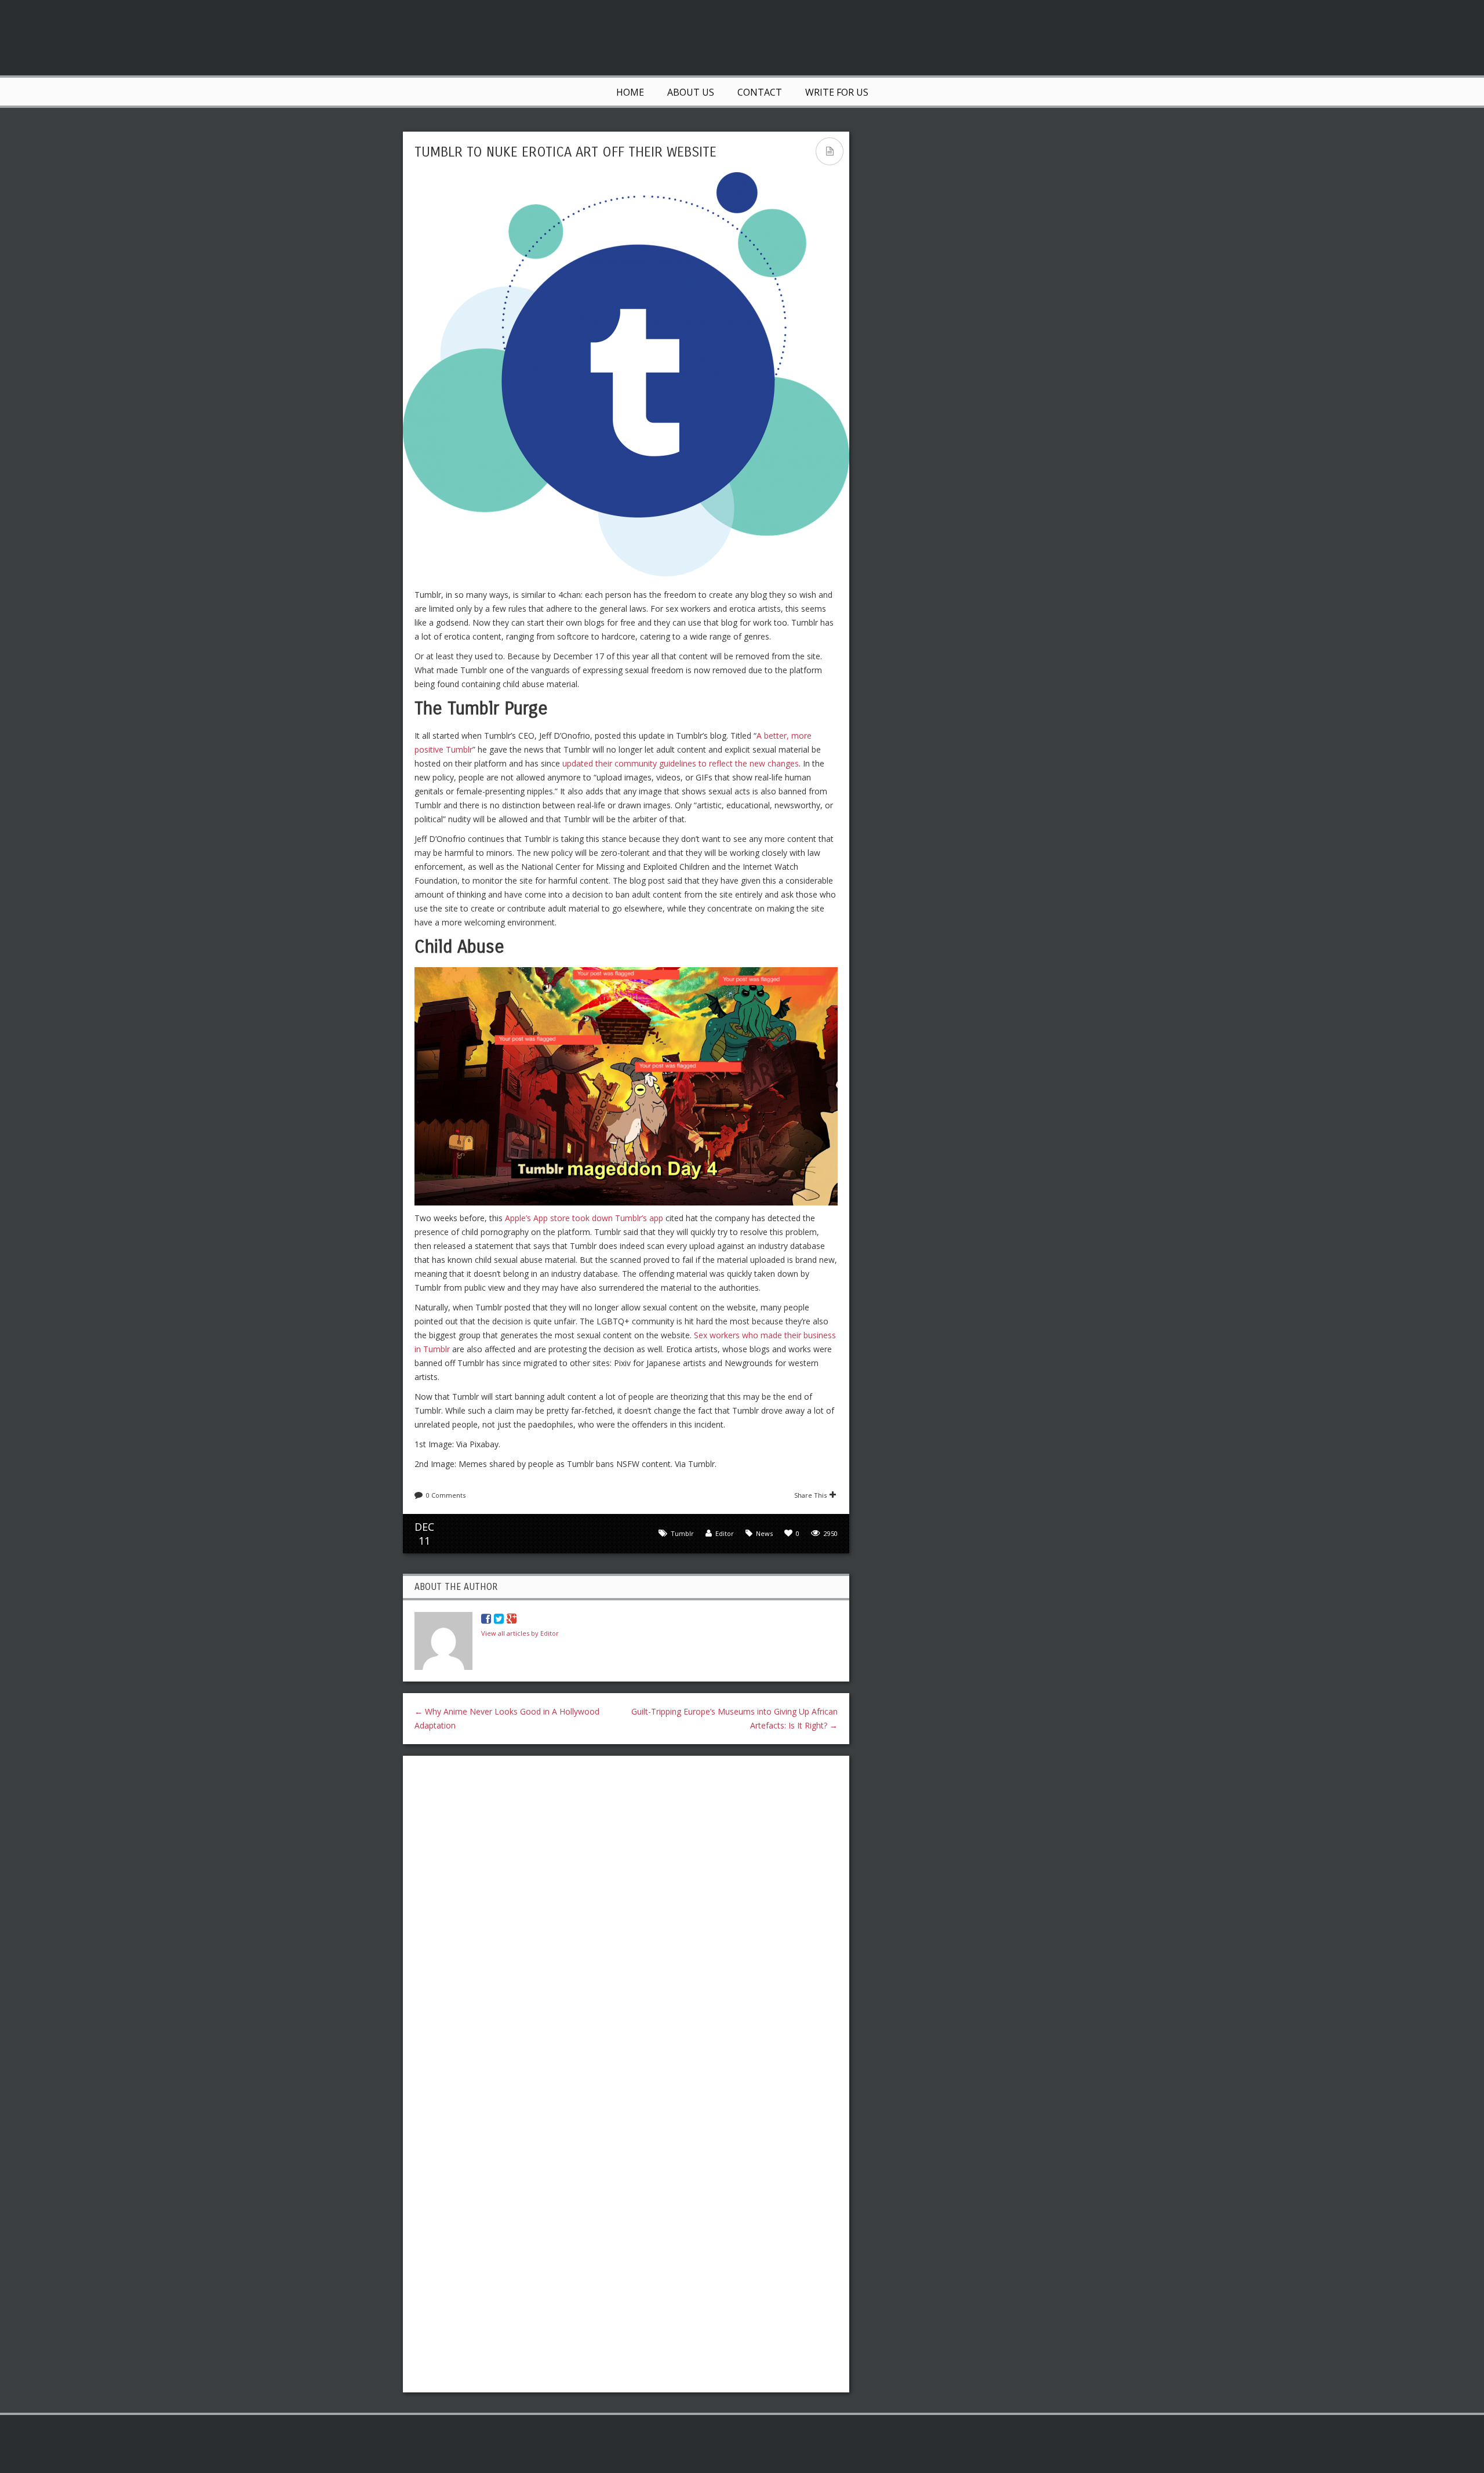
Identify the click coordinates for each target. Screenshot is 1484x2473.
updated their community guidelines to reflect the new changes (681, 763)
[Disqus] (626, 1915)
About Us (691, 92)
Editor (725, 1533)
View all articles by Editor (520, 1633)
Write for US (837, 92)
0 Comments (446, 1495)
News (764, 1533)
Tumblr (682, 1533)
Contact (760, 92)
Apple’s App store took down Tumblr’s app (584, 1218)
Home (630, 92)
